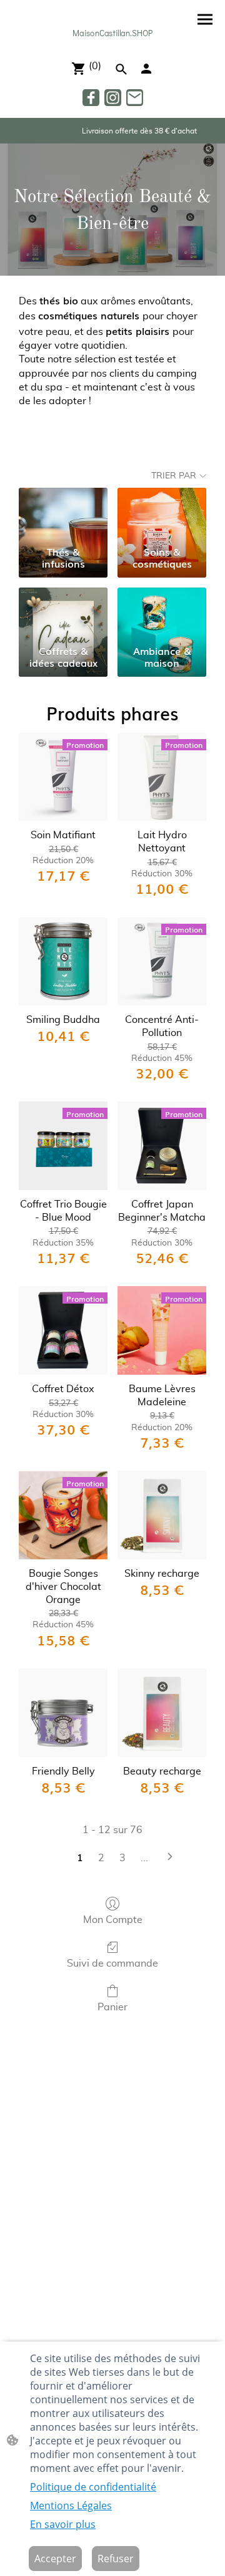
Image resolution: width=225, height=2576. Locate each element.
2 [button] (101, 1858)
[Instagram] (113, 98)
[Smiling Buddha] (63, 962)
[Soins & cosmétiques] (162, 514)
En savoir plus (63, 2524)
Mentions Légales (71, 2506)
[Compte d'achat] (146, 69)
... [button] (144, 1858)
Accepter (55, 2559)
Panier (112, 2007)
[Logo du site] (113, 45)
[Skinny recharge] (162, 1515)
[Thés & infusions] (63, 514)
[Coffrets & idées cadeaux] (63, 614)
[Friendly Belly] (63, 1713)
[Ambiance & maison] (162, 614)
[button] (121, 69)
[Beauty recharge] (162, 1713)
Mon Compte (113, 1920)
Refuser (116, 2559)
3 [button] (122, 1858)
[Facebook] (91, 98)
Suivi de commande (112, 1963)
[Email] (135, 98)
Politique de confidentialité (93, 2487)
